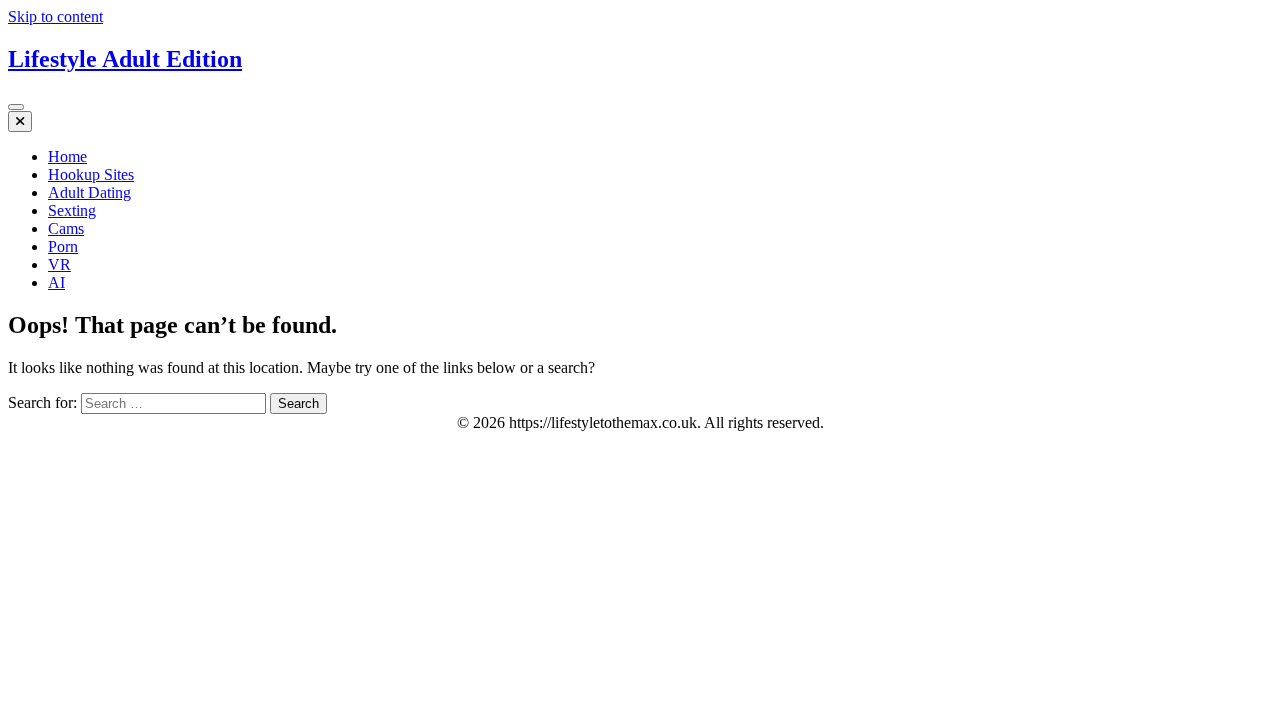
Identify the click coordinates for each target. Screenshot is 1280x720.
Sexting (72, 210)
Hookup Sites (91, 174)
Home (67, 156)
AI (56, 282)
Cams (66, 228)
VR (59, 264)
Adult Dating (89, 192)
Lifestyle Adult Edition (125, 59)
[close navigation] (20, 121)
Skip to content (55, 16)
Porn (63, 246)
